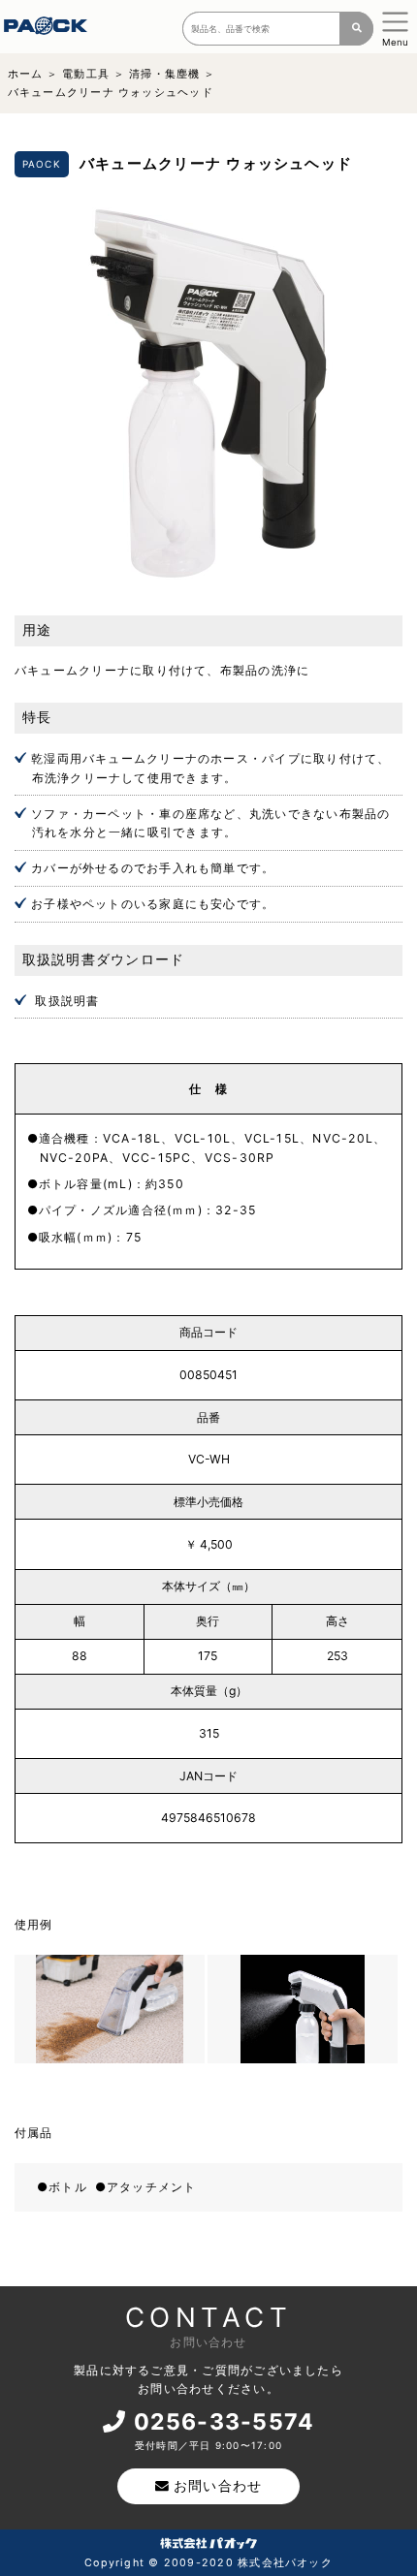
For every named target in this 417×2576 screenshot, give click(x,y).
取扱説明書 (67, 1001)
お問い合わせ (218, 2486)
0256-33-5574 (225, 2422)
